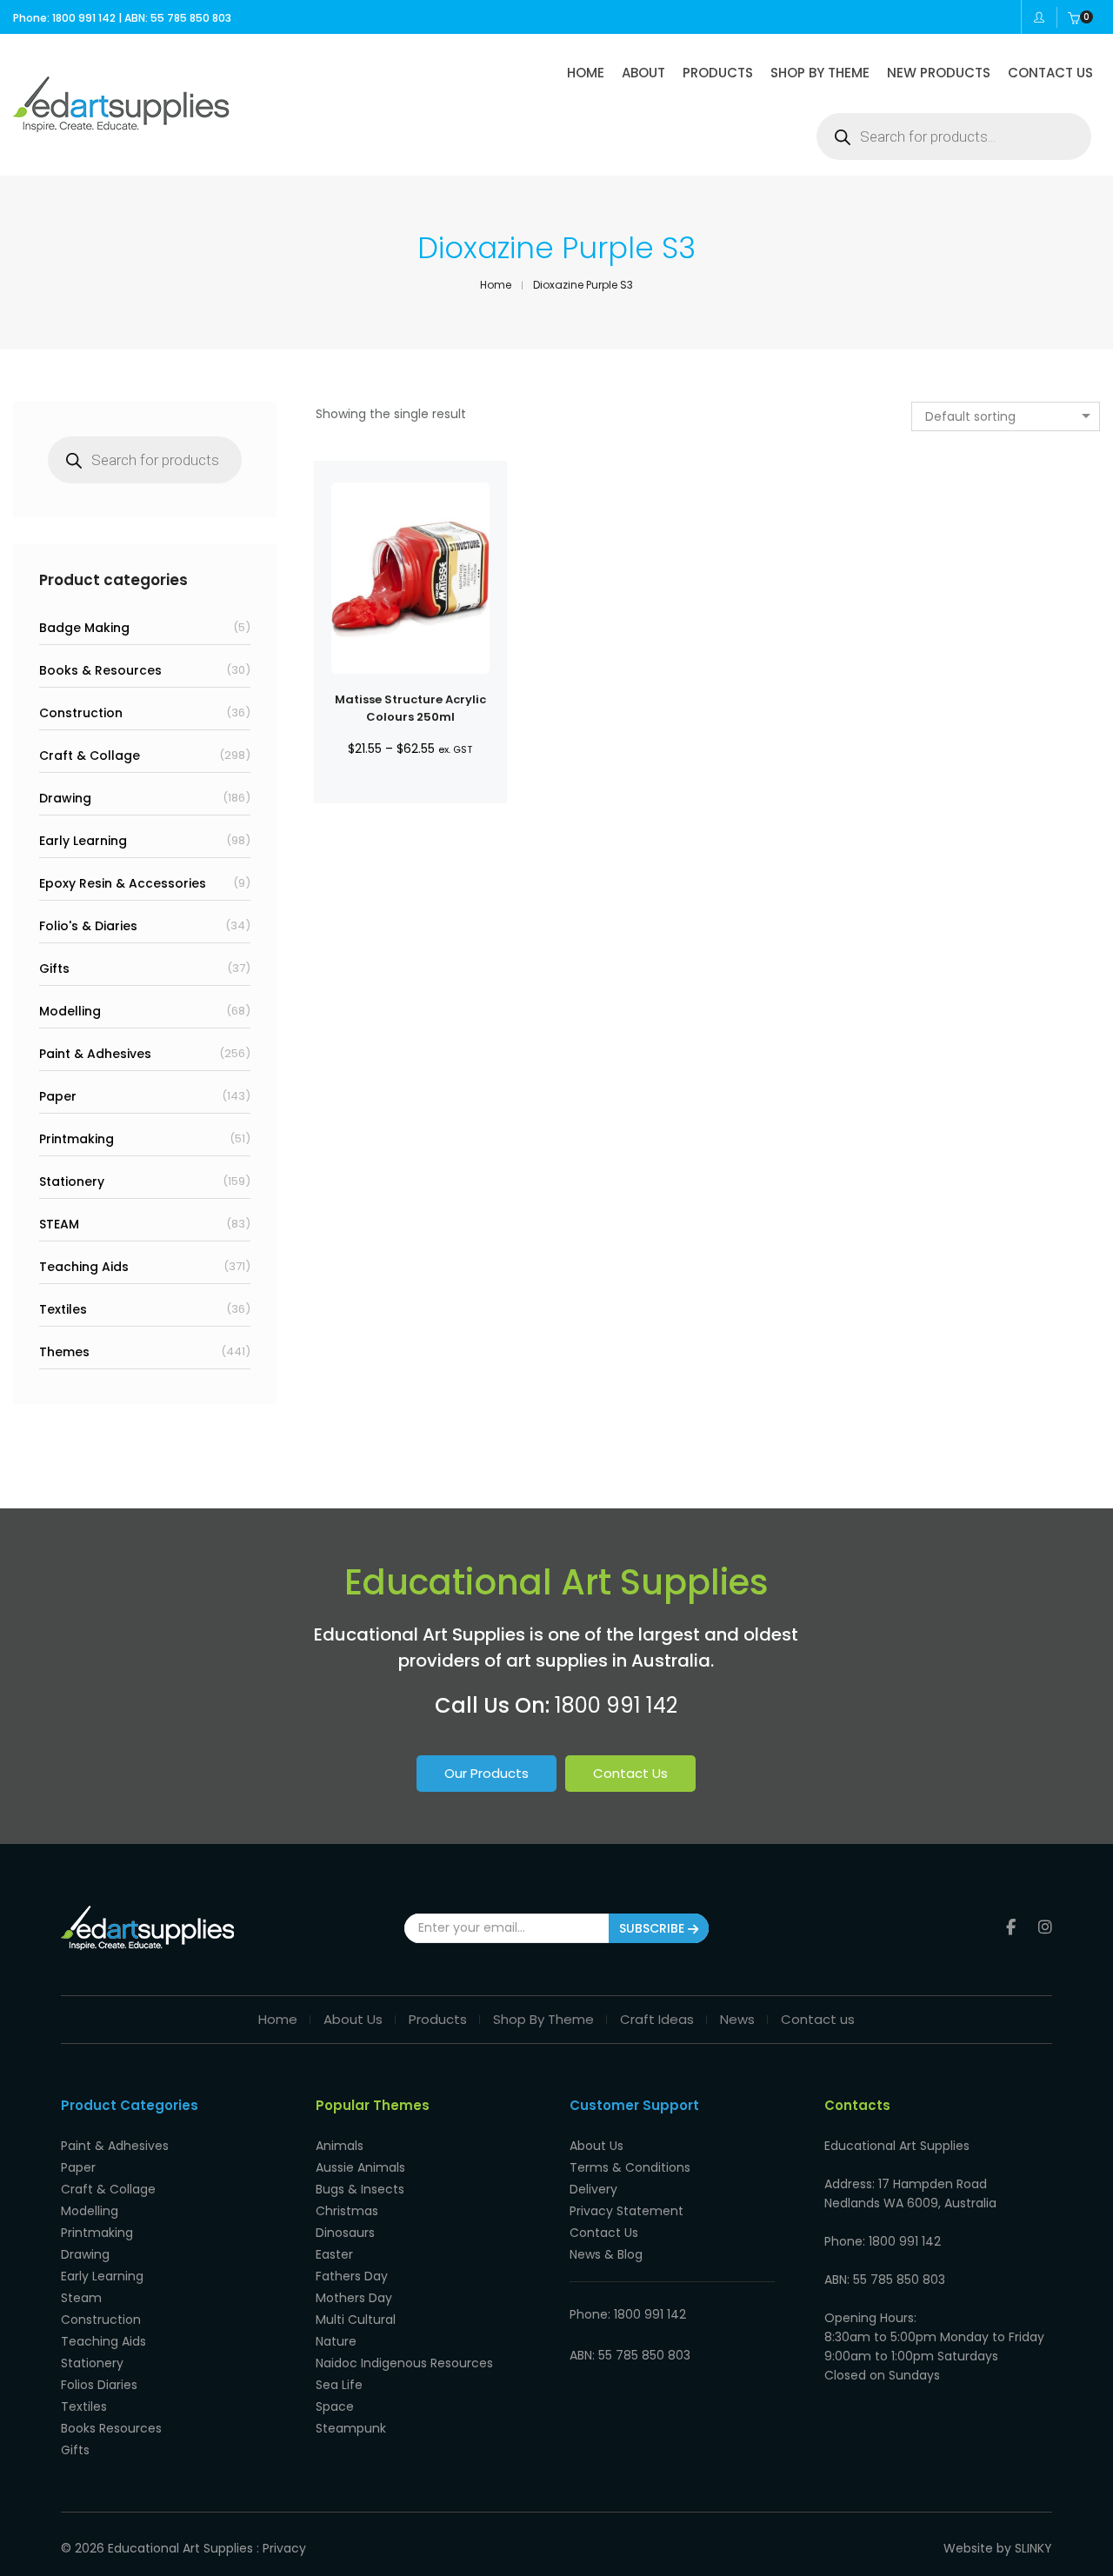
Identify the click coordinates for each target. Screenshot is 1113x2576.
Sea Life (339, 2385)
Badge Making (84, 628)
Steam (81, 2298)
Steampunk (351, 2428)
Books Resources (111, 2428)
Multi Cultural (356, 2320)
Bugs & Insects (360, 2189)
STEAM (59, 1224)
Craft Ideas (657, 2019)
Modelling (70, 1011)
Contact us (818, 2019)
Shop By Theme (543, 2019)
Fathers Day (352, 2276)
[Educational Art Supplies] (121, 126)
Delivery (593, 2189)
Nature (336, 2341)
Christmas (347, 2211)
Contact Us (630, 1773)
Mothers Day (354, 2298)
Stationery (72, 1181)
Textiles (63, 1309)
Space (335, 2406)
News (737, 2019)
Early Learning (83, 841)
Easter (334, 2254)
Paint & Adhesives (95, 1054)
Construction (81, 713)
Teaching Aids (84, 1267)
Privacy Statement (626, 2211)
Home (278, 2019)
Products (438, 2019)
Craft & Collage (90, 755)
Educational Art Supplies (180, 2548)
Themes (64, 1352)
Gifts (54, 968)
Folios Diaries (99, 2385)
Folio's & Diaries (88, 926)
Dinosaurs (345, 2233)
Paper (58, 1096)
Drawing (65, 798)
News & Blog (606, 2254)
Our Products (487, 1773)
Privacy (284, 2548)
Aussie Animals (360, 2167)
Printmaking (77, 1139)
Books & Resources (100, 670)
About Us (353, 2019)
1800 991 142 (616, 1705)
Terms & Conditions (630, 2167)
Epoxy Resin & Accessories (123, 883)
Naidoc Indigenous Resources (404, 2363)
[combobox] (1006, 416)
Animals (340, 2146)
